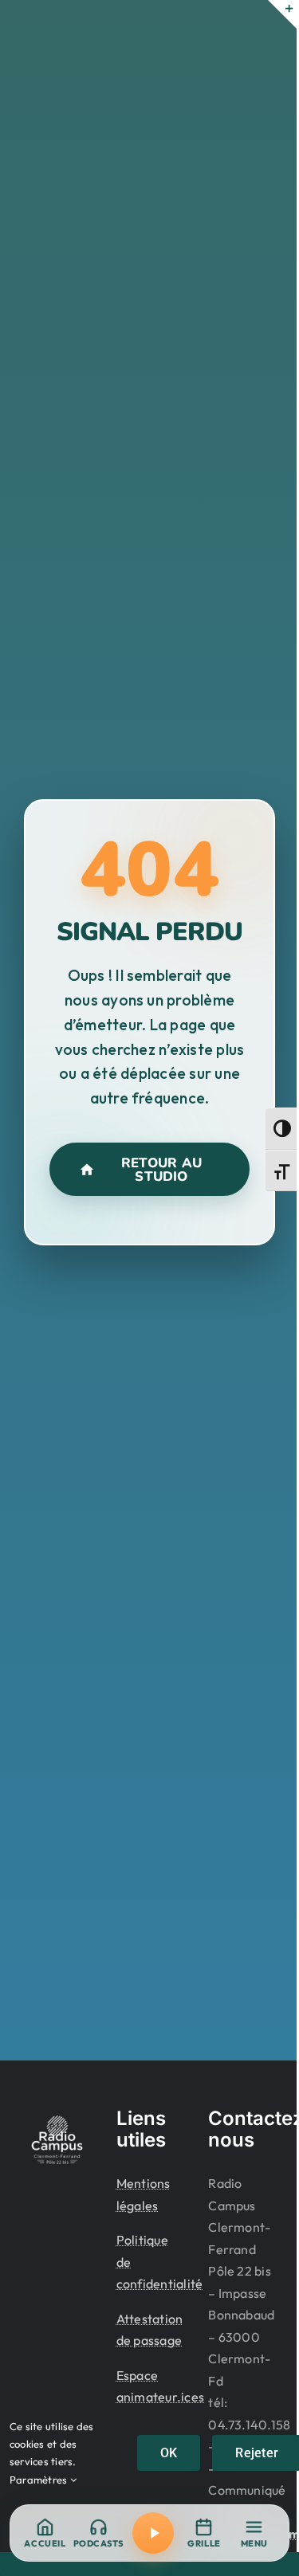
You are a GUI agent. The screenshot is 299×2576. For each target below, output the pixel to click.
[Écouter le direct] (153, 2533)
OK (169, 2453)
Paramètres (40, 2480)
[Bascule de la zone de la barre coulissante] (282, 14)
